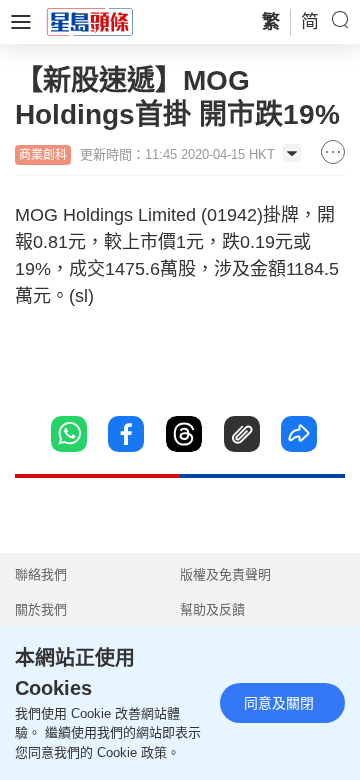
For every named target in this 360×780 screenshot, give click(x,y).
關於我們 (41, 609)
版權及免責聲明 (225, 574)
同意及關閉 (279, 703)
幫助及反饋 (212, 609)
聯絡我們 (41, 574)
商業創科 (43, 155)
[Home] (90, 21)
